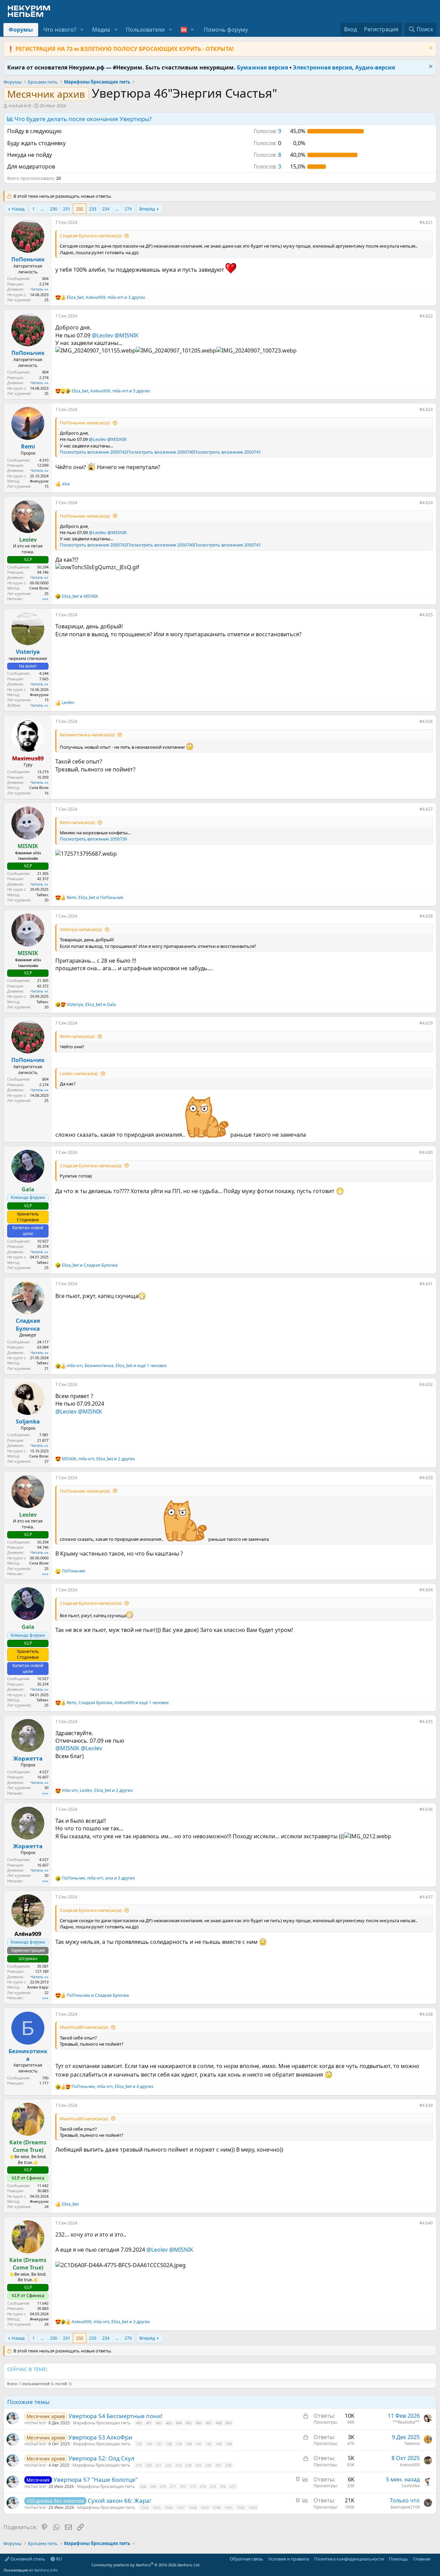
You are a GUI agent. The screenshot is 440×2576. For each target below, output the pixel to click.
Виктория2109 (405, 2507)
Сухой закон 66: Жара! (119, 2501)
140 (189, 2444)
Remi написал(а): (78, 822)
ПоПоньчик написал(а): (85, 423)
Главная (422, 2559)
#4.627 (426, 809)
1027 (180, 2507)
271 (173, 2486)
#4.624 (426, 503)
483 (169, 2423)
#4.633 (426, 1478)
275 (213, 2486)
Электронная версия (322, 67)
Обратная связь (246, 2559)
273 (193, 2486)
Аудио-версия (375, 67)
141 (199, 2444)
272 (183, 2486)
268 (143, 2486)
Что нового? (60, 30)
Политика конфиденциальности (349, 2559)
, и (95, 898)
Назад (18, 209)
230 (53, 209)
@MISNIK (126, 335)
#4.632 (426, 1384)
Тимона (412, 2443)
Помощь (398, 2559)
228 (228, 2465)
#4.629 (426, 1023)
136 (149, 2444)
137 (159, 2444)
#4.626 (426, 721)
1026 (168, 2507)
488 (219, 2423)
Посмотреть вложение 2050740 (160, 452)
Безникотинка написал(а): (87, 735)
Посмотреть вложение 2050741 (227, 452)
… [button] (42, 209)
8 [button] (267, 155)
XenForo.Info (46, 2570)
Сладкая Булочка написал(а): (91, 236)
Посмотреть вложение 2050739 (93, 839)
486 (199, 2423)
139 (179, 2444)
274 (203, 2486)
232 (80, 209)
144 (229, 2444)
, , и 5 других (111, 391)
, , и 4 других (112, 2087)
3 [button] (267, 166)
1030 (217, 2507)
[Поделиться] (415, 224)
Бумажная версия (262, 67)
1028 (192, 2507)
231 (67, 209)
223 (178, 2465)
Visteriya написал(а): (81, 929)
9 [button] (267, 131)
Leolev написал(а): (79, 1073)
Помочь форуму (226, 30)
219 (139, 2465)
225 (198, 2465)
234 (106, 209)
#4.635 (426, 1722)
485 (189, 2423)
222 (168, 2465)
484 (179, 2423)
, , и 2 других (98, 1459)
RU (59, 2559)
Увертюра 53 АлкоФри (100, 2437)
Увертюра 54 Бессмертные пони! (115, 2416)
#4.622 (426, 316)
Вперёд (147, 209)
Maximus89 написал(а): (84, 2027)
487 (209, 2423)
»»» (45, 599)
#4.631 (426, 1284)
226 (208, 2465)
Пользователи (145, 30)
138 (169, 2444)
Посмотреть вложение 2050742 (93, 452)
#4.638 (426, 2014)
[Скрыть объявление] (430, 49)
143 (219, 2444)
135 (139, 2444)
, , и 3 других (106, 297)
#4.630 (426, 1152)
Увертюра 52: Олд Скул (101, 2458)
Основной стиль (27, 2559)
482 (159, 2423)
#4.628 (426, 916)
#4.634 (426, 1590)
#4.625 (426, 615)
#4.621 (426, 222)
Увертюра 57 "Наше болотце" (96, 2480)
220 (148, 2465)
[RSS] (435, 2559)
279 (128, 209)
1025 (156, 2507)
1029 (205, 2507)
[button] (82, 30)
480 (139, 2423)
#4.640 (426, 2223)
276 (223, 2486)
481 (149, 2423)
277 (233, 2486)
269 (153, 2486)
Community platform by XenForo (146, 2565)
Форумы (21, 30)
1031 (229, 2507)
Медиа (101, 30)
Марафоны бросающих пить (102, 2423)
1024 (144, 2507)
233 (93, 209)
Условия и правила (289, 2559)
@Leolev (102, 335)
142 (209, 2444)
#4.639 (426, 2105)
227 (218, 2465)
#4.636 (426, 1809)
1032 (241, 2507)
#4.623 (426, 409)
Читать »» (39, 289)
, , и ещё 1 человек (117, 1366)
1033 (253, 2507)
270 (163, 2486)
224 (188, 2465)
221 (158, 2465)
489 (229, 2423)
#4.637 (426, 1897)
